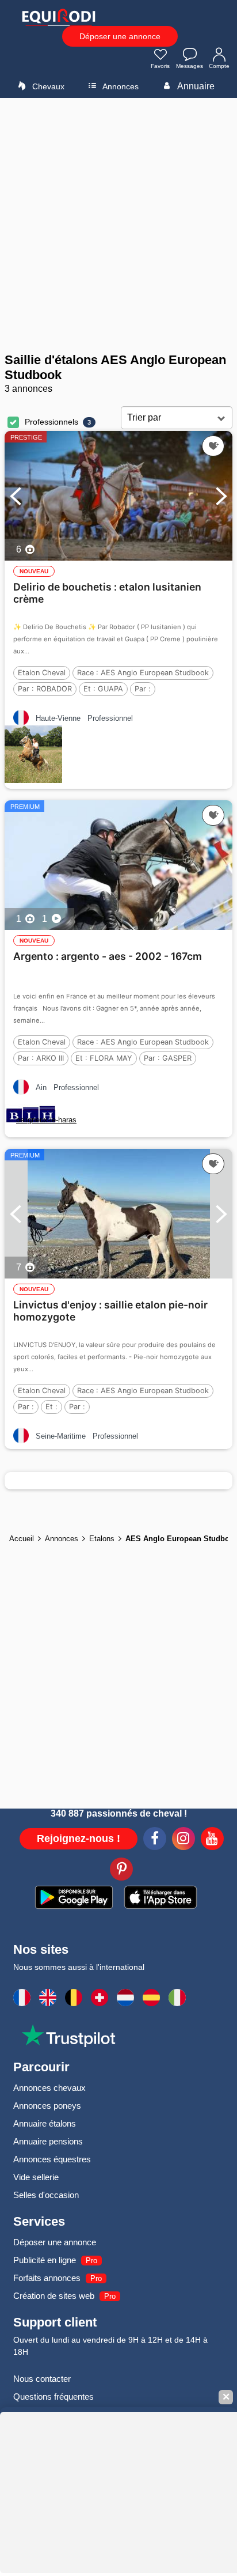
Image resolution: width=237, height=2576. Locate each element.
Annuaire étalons (45, 2123)
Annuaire (195, 86)
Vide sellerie (36, 2177)
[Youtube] (212, 1840)
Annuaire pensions (48, 2141)
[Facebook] (155, 1840)
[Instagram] (184, 1840)
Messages (190, 66)
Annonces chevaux (49, 2088)
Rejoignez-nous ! (79, 1839)
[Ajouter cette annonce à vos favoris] (213, 446)
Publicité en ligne (45, 2260)
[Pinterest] (121, 1871)
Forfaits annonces (47, 2278)
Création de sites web (54, 2296)
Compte (219, 66)
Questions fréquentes (53, 2397)
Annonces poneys (47, 2106)
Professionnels (51, 422)
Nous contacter (42, 2379)
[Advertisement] (118, 225)
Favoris (160, 66)
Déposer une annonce (120, 36)
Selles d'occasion (46, 2195)
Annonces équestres (52, 2159)
